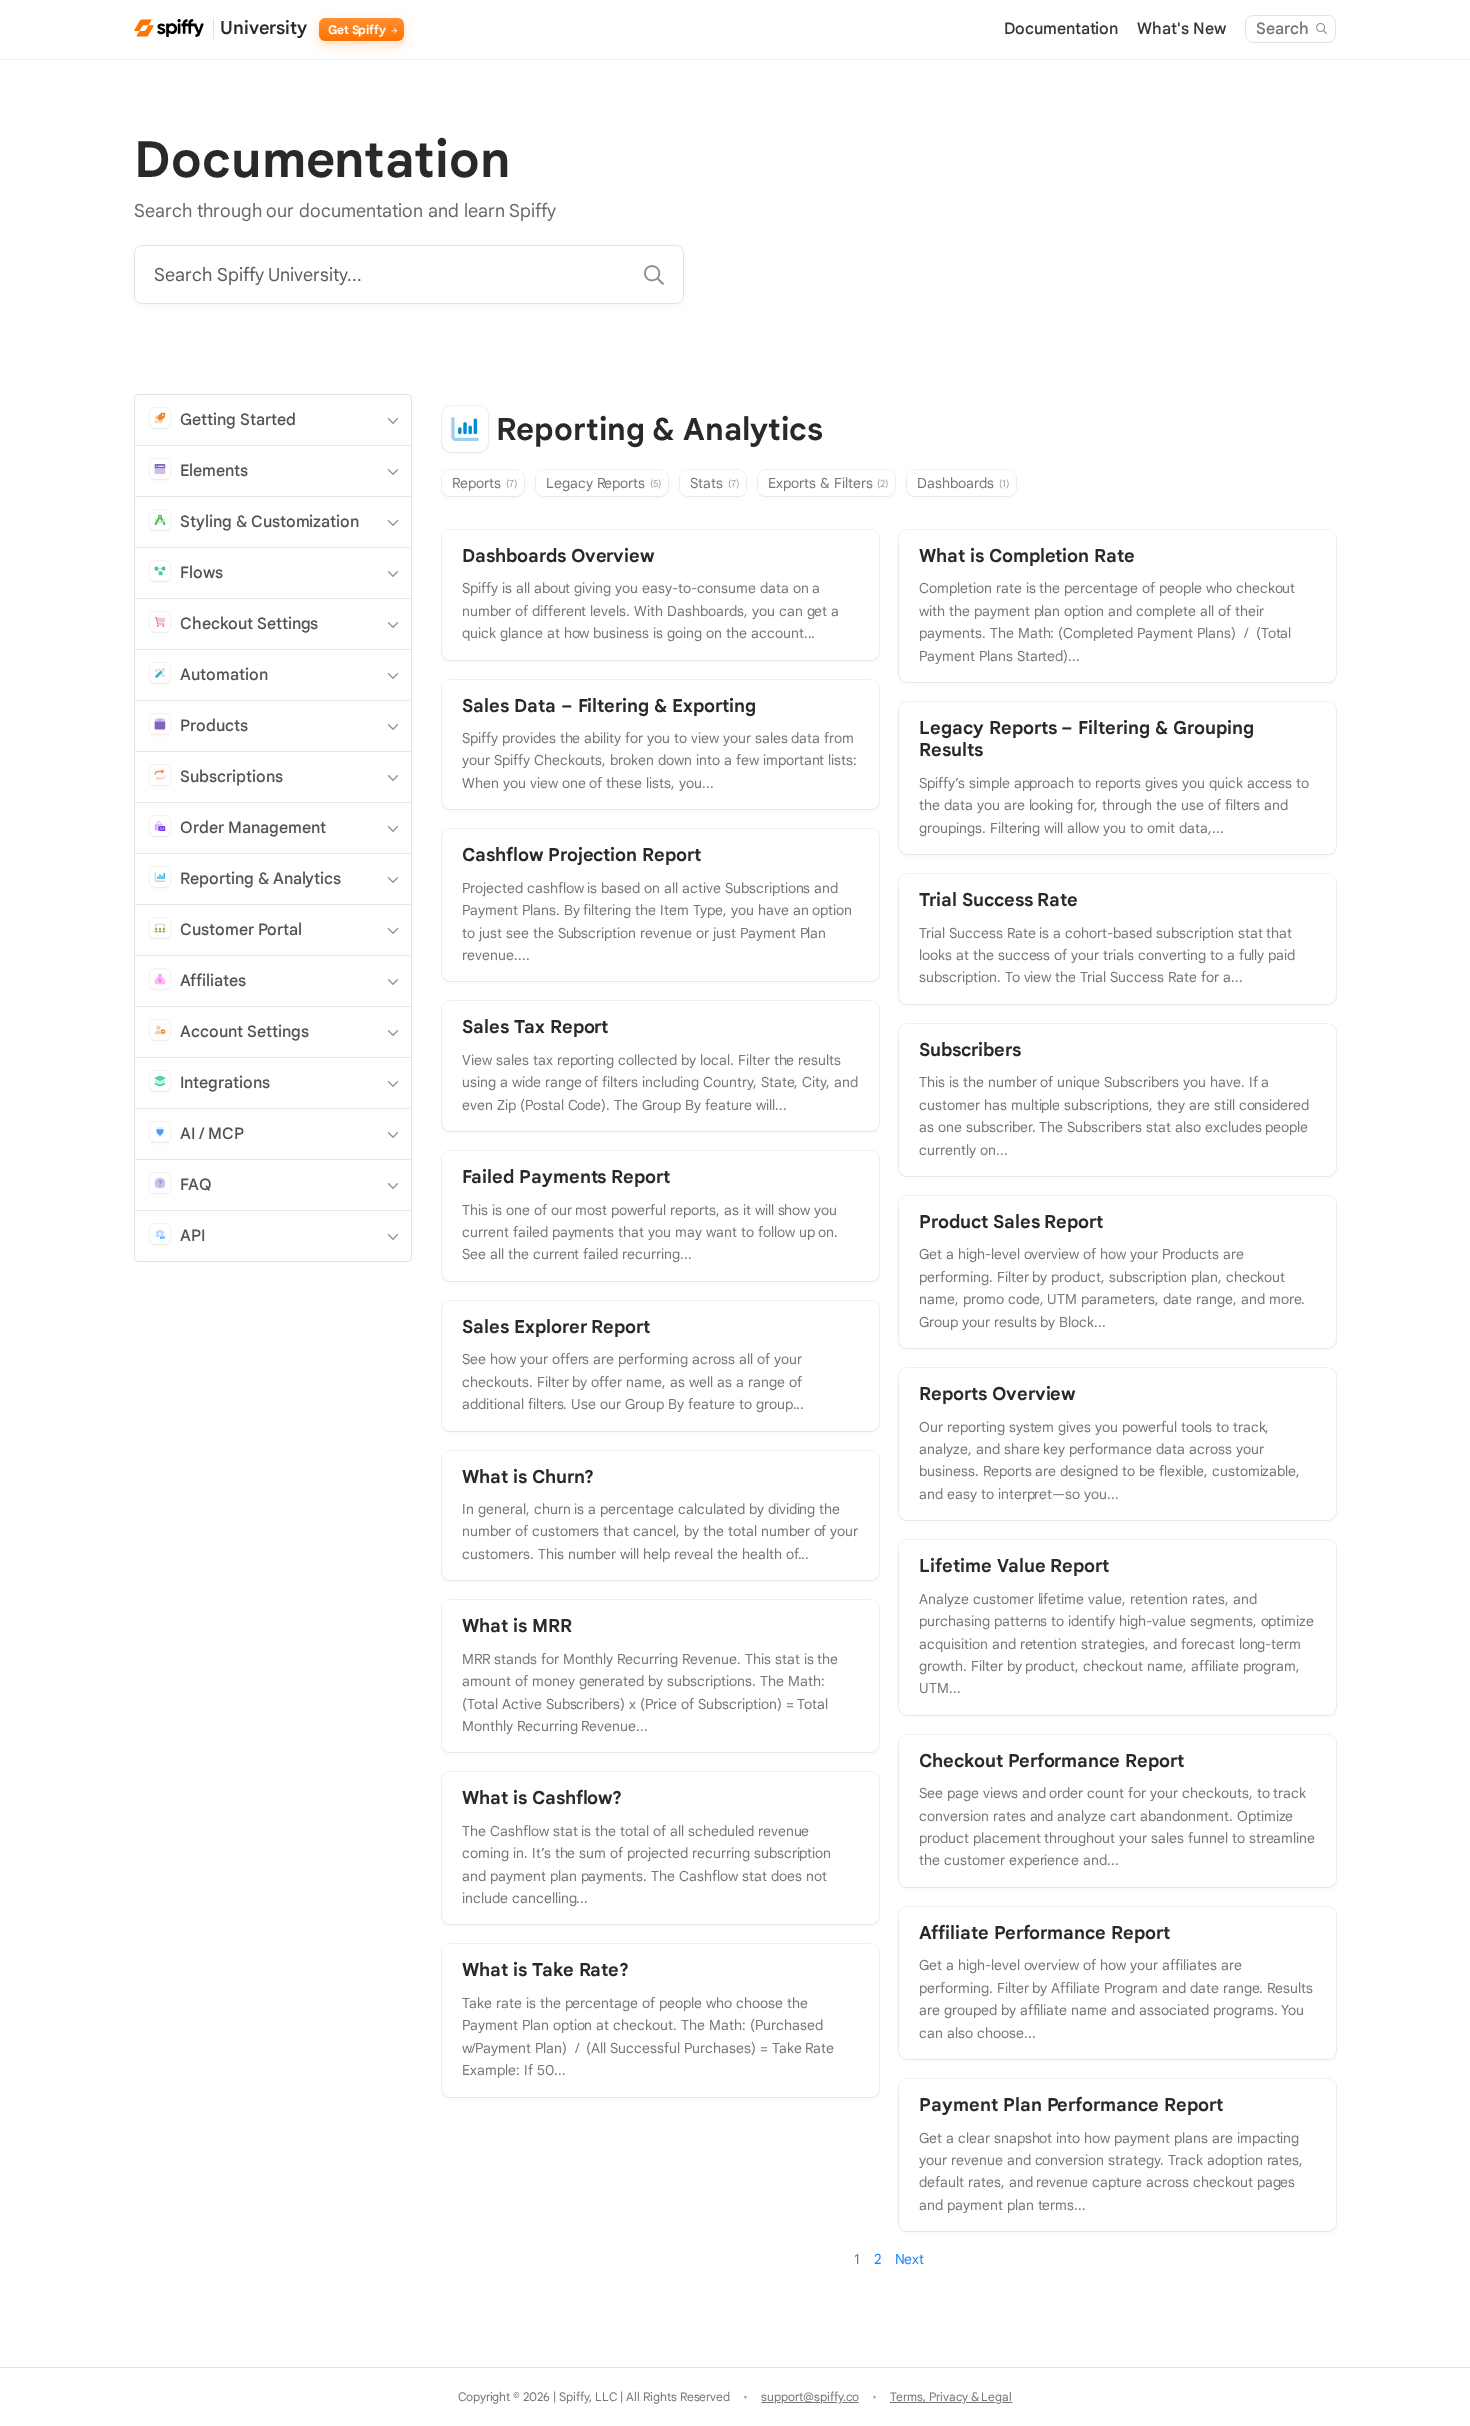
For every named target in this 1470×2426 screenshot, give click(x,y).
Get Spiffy (359, 29)
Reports (484, 483)
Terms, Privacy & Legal (951, 2396)
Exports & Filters (828, 483)
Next (910, 2259)
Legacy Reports (604, 483)
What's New (1181, 29)
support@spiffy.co (810, 2396)
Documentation (1061, 29)
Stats (714, 483)
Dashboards (963, 483)
